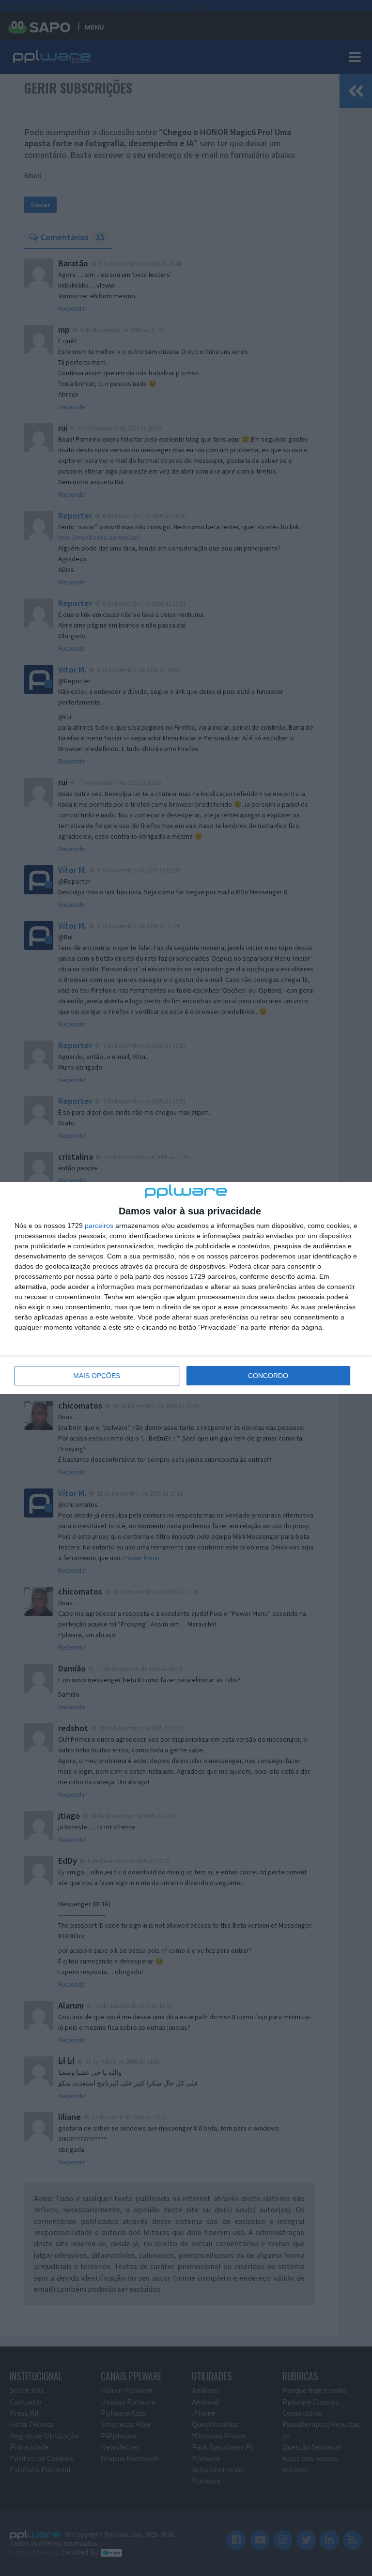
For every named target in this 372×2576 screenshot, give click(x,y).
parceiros (99, 1226)
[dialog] (186, 1288)
